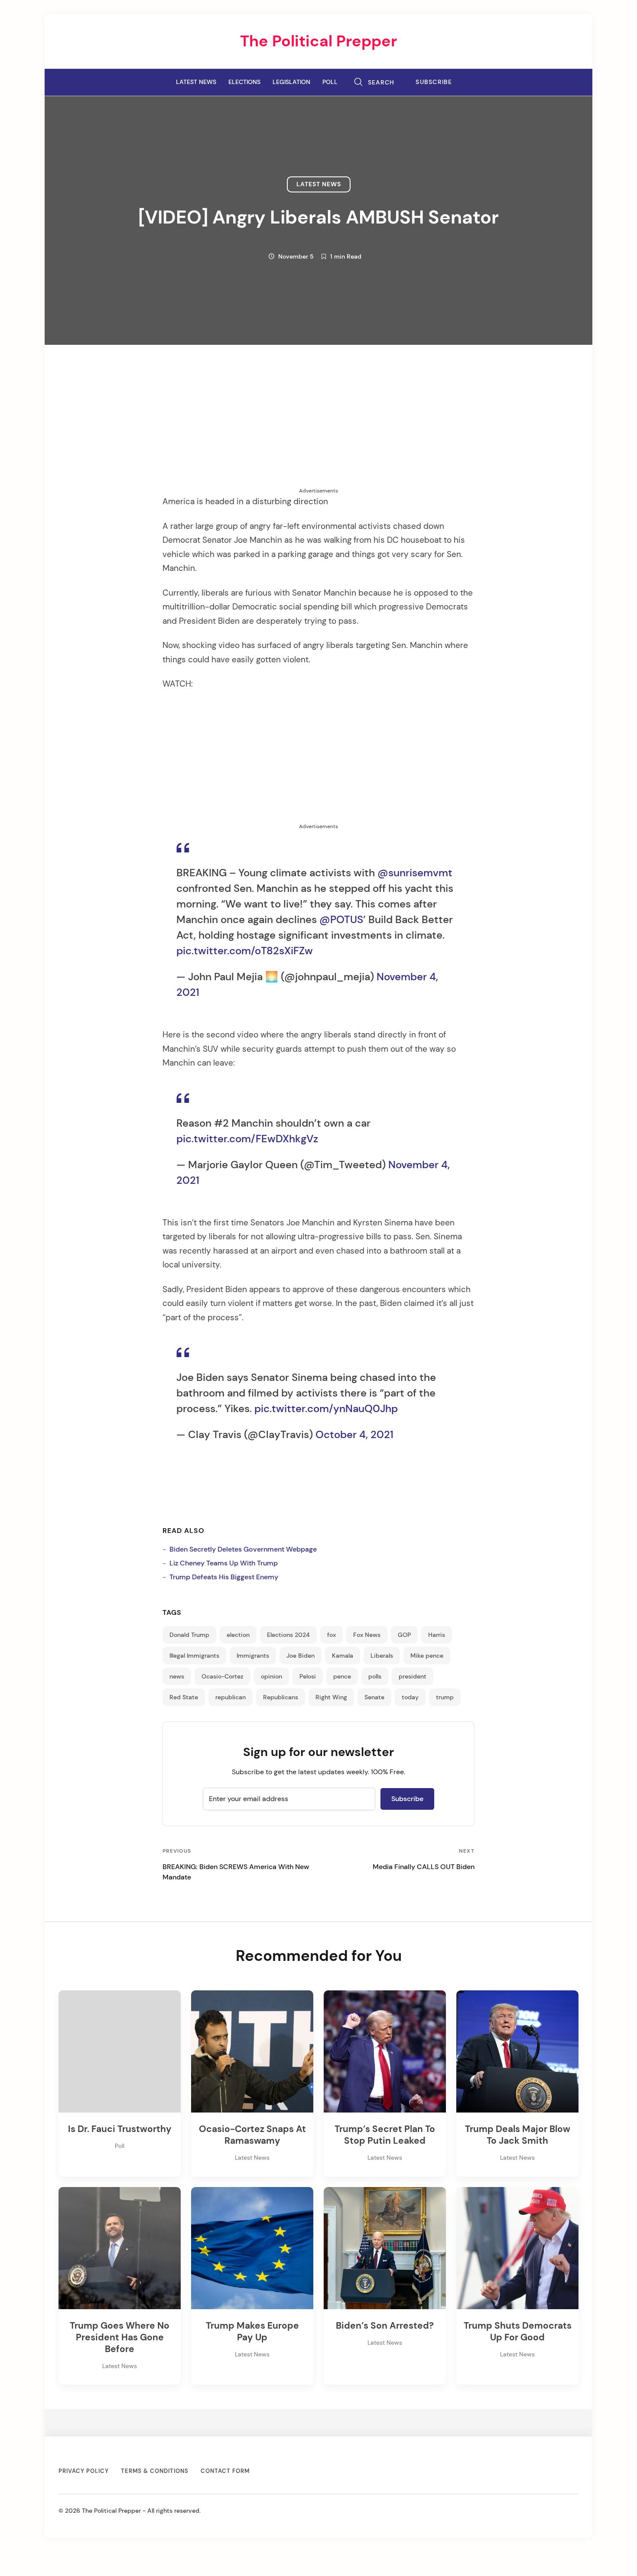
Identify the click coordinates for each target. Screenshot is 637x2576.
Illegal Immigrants (194, 1656)
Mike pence (427, 1656)
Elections (244, 82)
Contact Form (225, 2471)
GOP (404, 1635)
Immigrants (253, 1656)
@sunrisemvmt (415, 873)
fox (331, 1635)
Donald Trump (189, 1635)
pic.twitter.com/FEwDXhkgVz (247, 1139)
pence (342, 1676)
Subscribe (434, 82)
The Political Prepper (318, 41)
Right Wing (331, 1697)
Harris (437, 1635)
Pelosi (308, 1676)
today (410, 1697)
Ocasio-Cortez (223, 1676)
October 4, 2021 (354, 1434)
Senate (374, 1697)
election (238, 1635)
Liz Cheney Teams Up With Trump (224, 1563)
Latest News (196, 82)
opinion (271, 1676)
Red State (184, 1697)
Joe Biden (301, 1656)
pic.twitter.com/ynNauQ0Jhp (326, 1408)
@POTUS (341, 919)
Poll (330, 82)
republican (231, 1697)
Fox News (367, 1635)
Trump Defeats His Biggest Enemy (224, 1577)
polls (375, 1676)
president (413, 1676)
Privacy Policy (84, 2471)
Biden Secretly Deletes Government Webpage (243, 1549)
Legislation (291, 82)
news (177, 1676)
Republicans (281, 1697)
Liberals (382, 1656)
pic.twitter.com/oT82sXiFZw (245, 951)
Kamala (343, 1656)
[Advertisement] (318, 426)
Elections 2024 (288, 1635)
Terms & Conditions (155, 2471)
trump (445, 1697)
